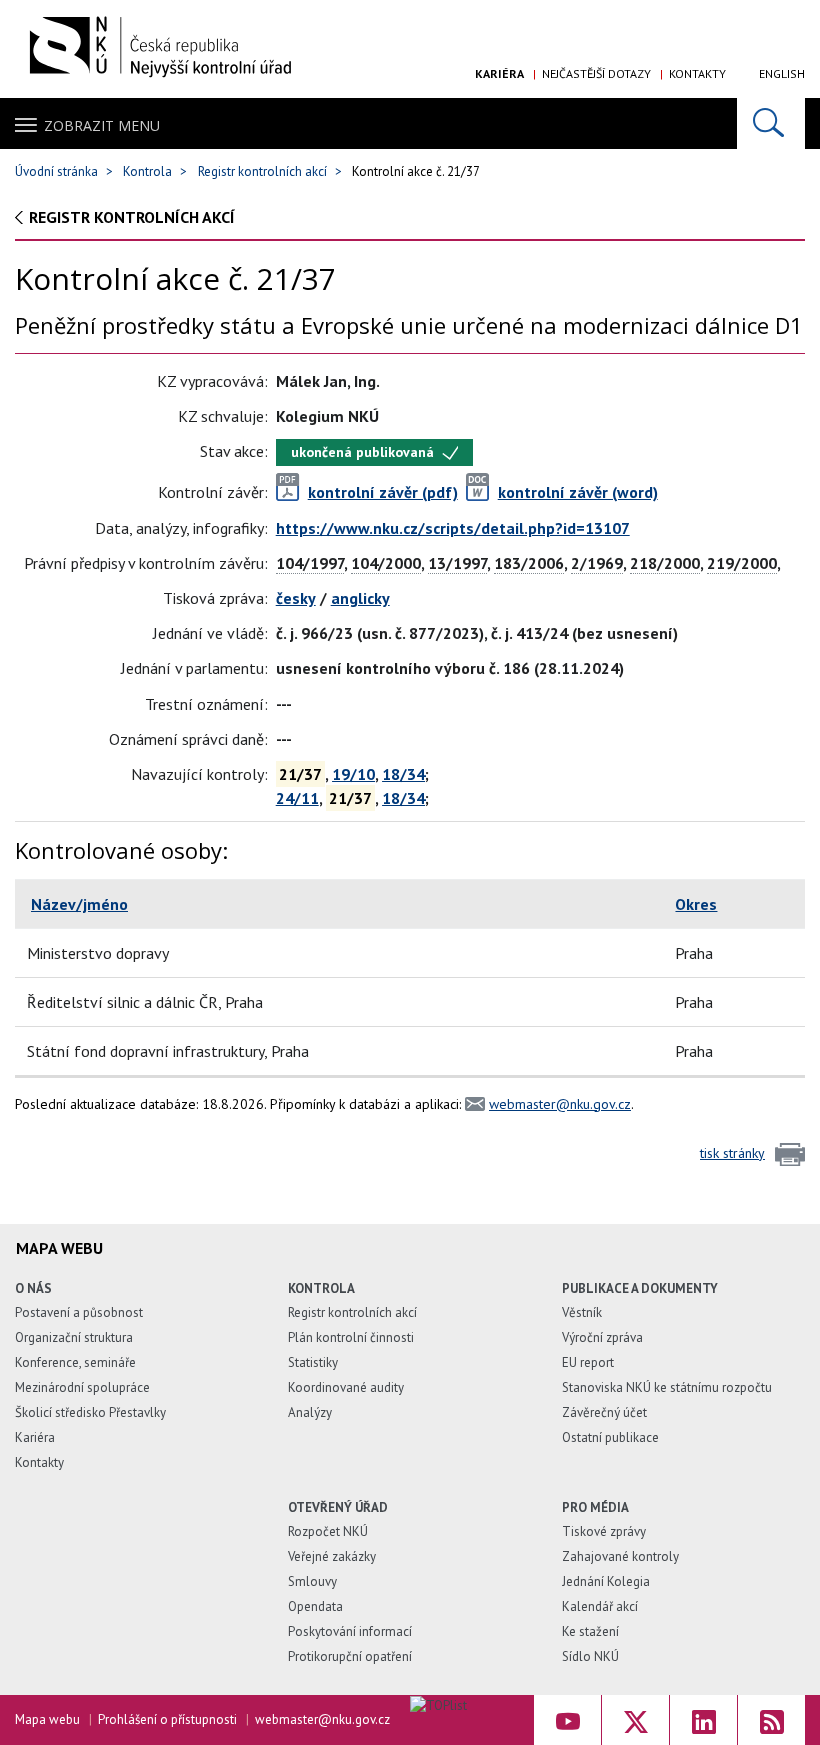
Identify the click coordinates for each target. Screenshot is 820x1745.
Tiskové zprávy (604, 1531)
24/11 (297, 798)
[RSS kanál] (771, 1720)
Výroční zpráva (602, 1337)
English (782, 73)
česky (296, 598)
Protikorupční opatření (350, 1656)
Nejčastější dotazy (596, 73)
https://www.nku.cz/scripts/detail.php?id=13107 (453, 528)
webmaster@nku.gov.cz (560, 1104)
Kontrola (147, 171)
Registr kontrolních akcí (262, 171)
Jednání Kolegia (606, 1581)
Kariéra (499, 73)
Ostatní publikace (610, 1437)
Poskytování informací (350, 1631)
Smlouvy (312, 1581)
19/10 (353, 774)
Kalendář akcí (600, 1606)
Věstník (582, 1312)
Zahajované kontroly (620, 1556)
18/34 (403, 774)
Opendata (315, 1606)
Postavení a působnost (79, 1312)
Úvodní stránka (56, 171)
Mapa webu (47, 1719)
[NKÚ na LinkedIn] (703, 1720)
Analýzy (310, 1412)
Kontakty (697, 73)
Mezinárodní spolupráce (82, 1387)
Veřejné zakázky (332, 1556)
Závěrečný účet (604, 1412)
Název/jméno (79, 904)
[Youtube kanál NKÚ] (567, 1720)
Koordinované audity (346, 1387)
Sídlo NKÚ (590, 1656)
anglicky (360, 598)
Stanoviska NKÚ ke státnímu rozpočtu (667, 1387)
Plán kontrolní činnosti (351, 1337)
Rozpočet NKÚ (328, 1531)
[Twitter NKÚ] (635, 1720)
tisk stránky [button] (732, 1153)
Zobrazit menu (102, 125)
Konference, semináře (75, 1362)
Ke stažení (590, 1631)
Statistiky (313, 1362)
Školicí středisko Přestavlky (90, 1412)
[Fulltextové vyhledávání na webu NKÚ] (771, 123)
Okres (696, 904)
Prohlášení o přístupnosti (167, 1719)
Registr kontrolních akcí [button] (132, 217)
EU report (588, 1362)
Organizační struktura (74, 1337)
